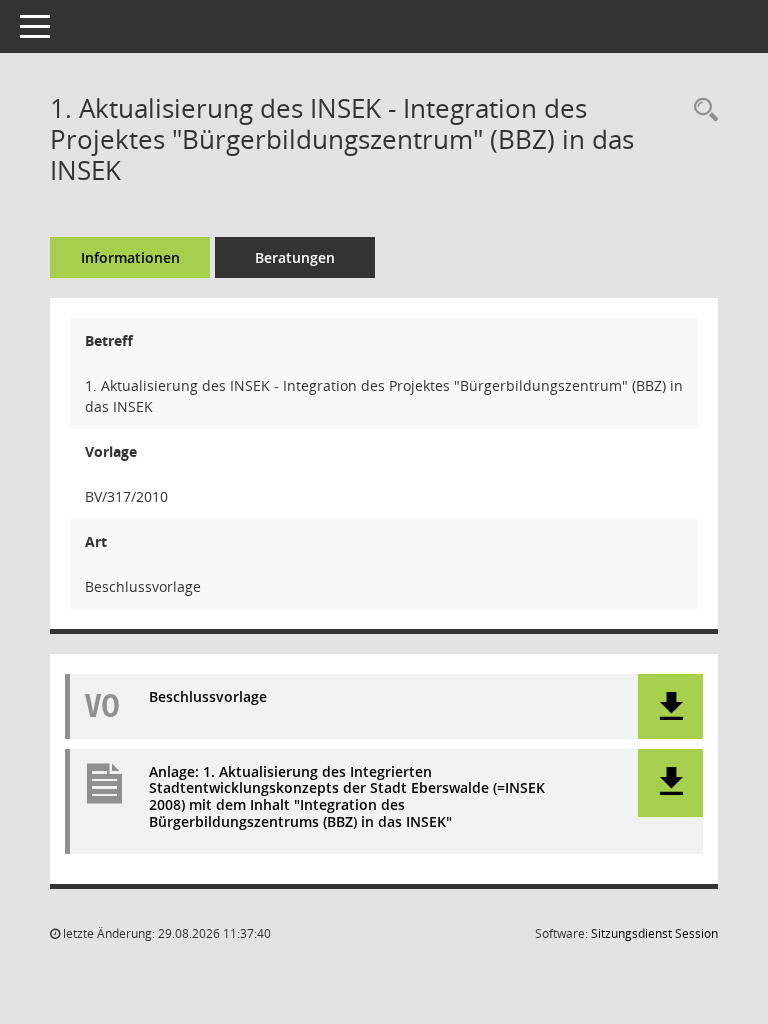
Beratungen (295, 257)
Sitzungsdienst (654, 933)
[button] (670, 706)
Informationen (130, 257)
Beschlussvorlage (208, 697)
